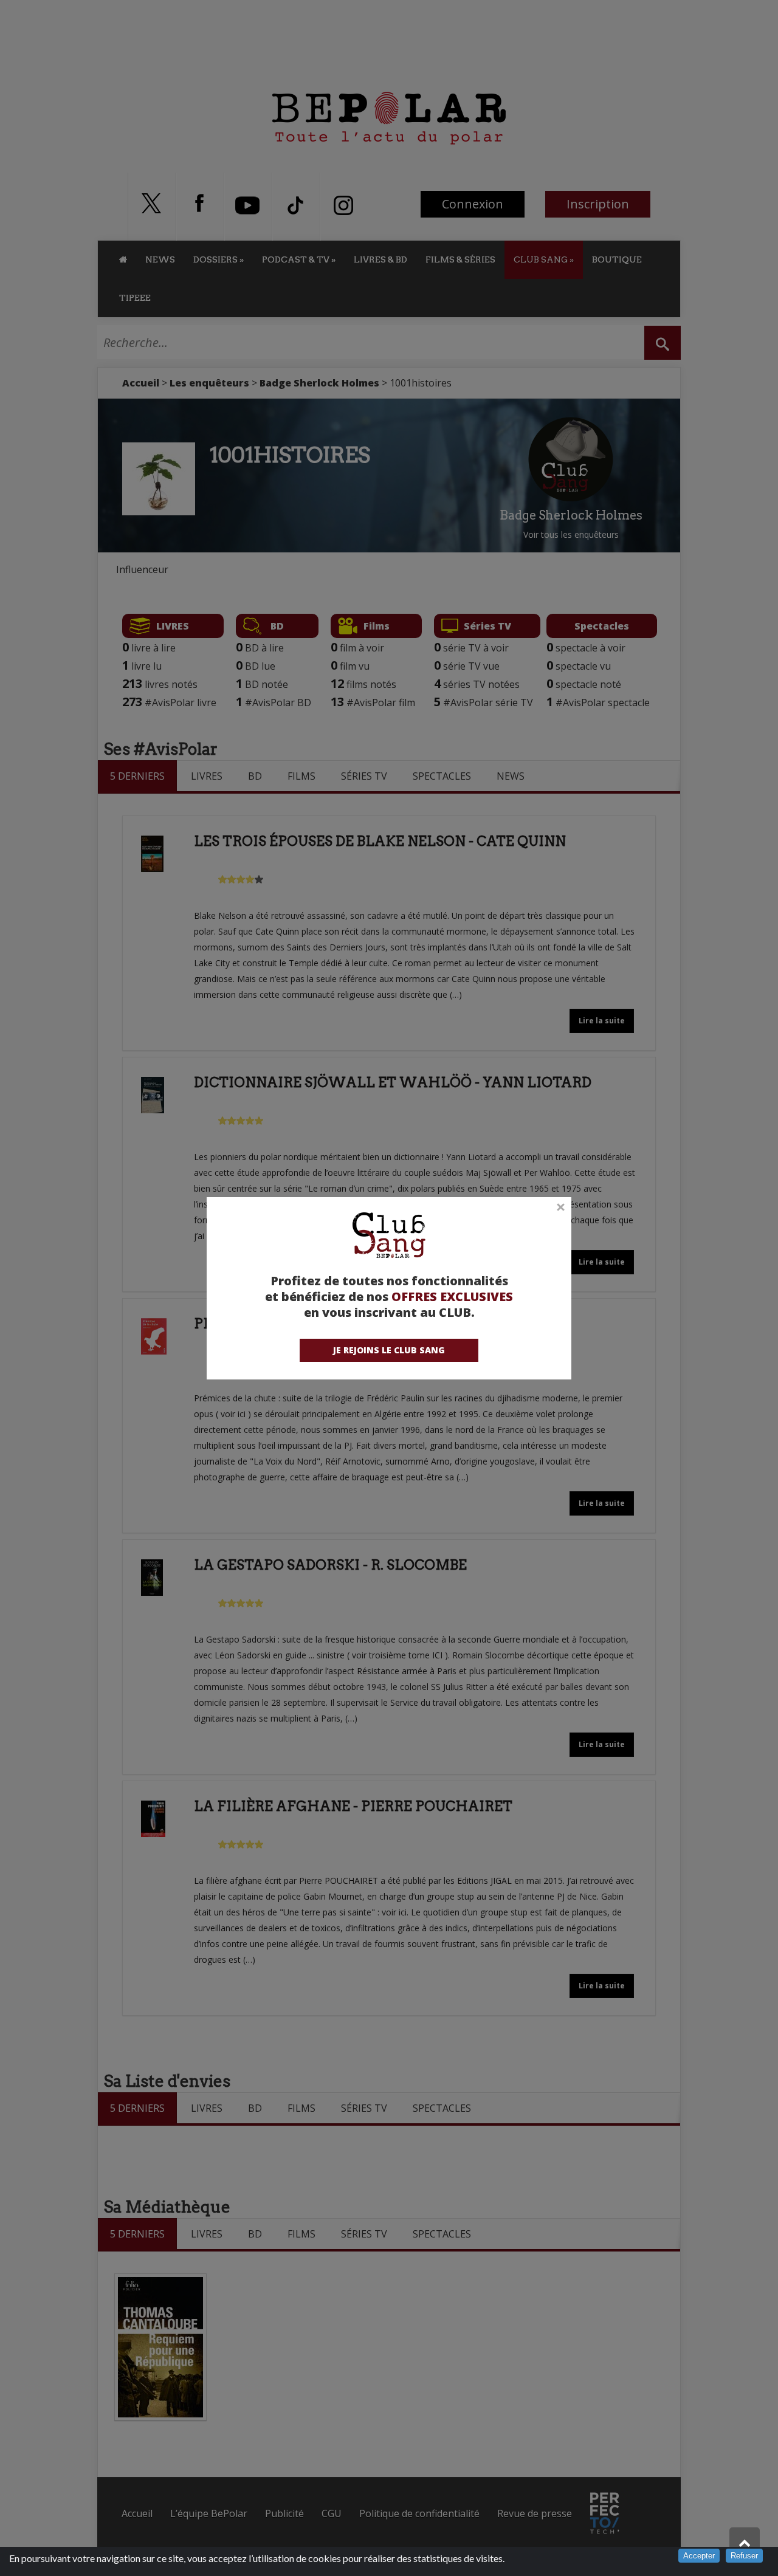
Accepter (699, 2556)
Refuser (744, 2556)
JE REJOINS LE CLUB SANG (389, 1350)
